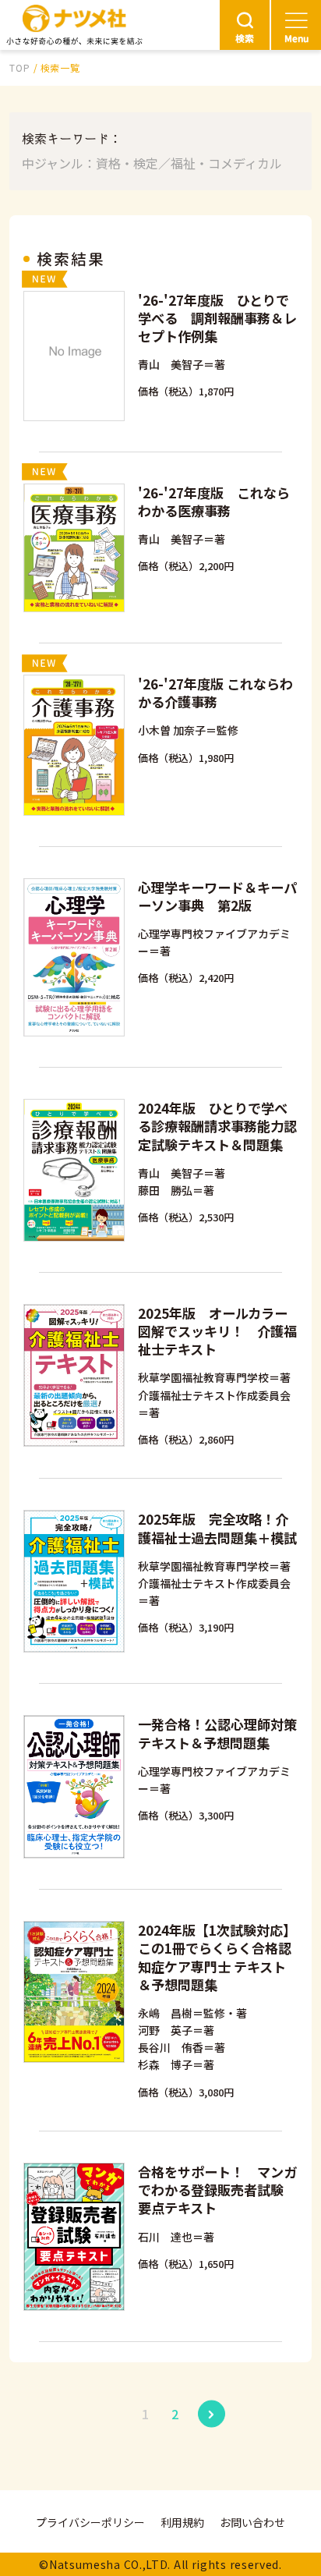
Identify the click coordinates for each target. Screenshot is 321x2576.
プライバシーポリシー (90, 2522)
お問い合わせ (252, 2522)
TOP (19, 67)
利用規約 (182, 2522)
